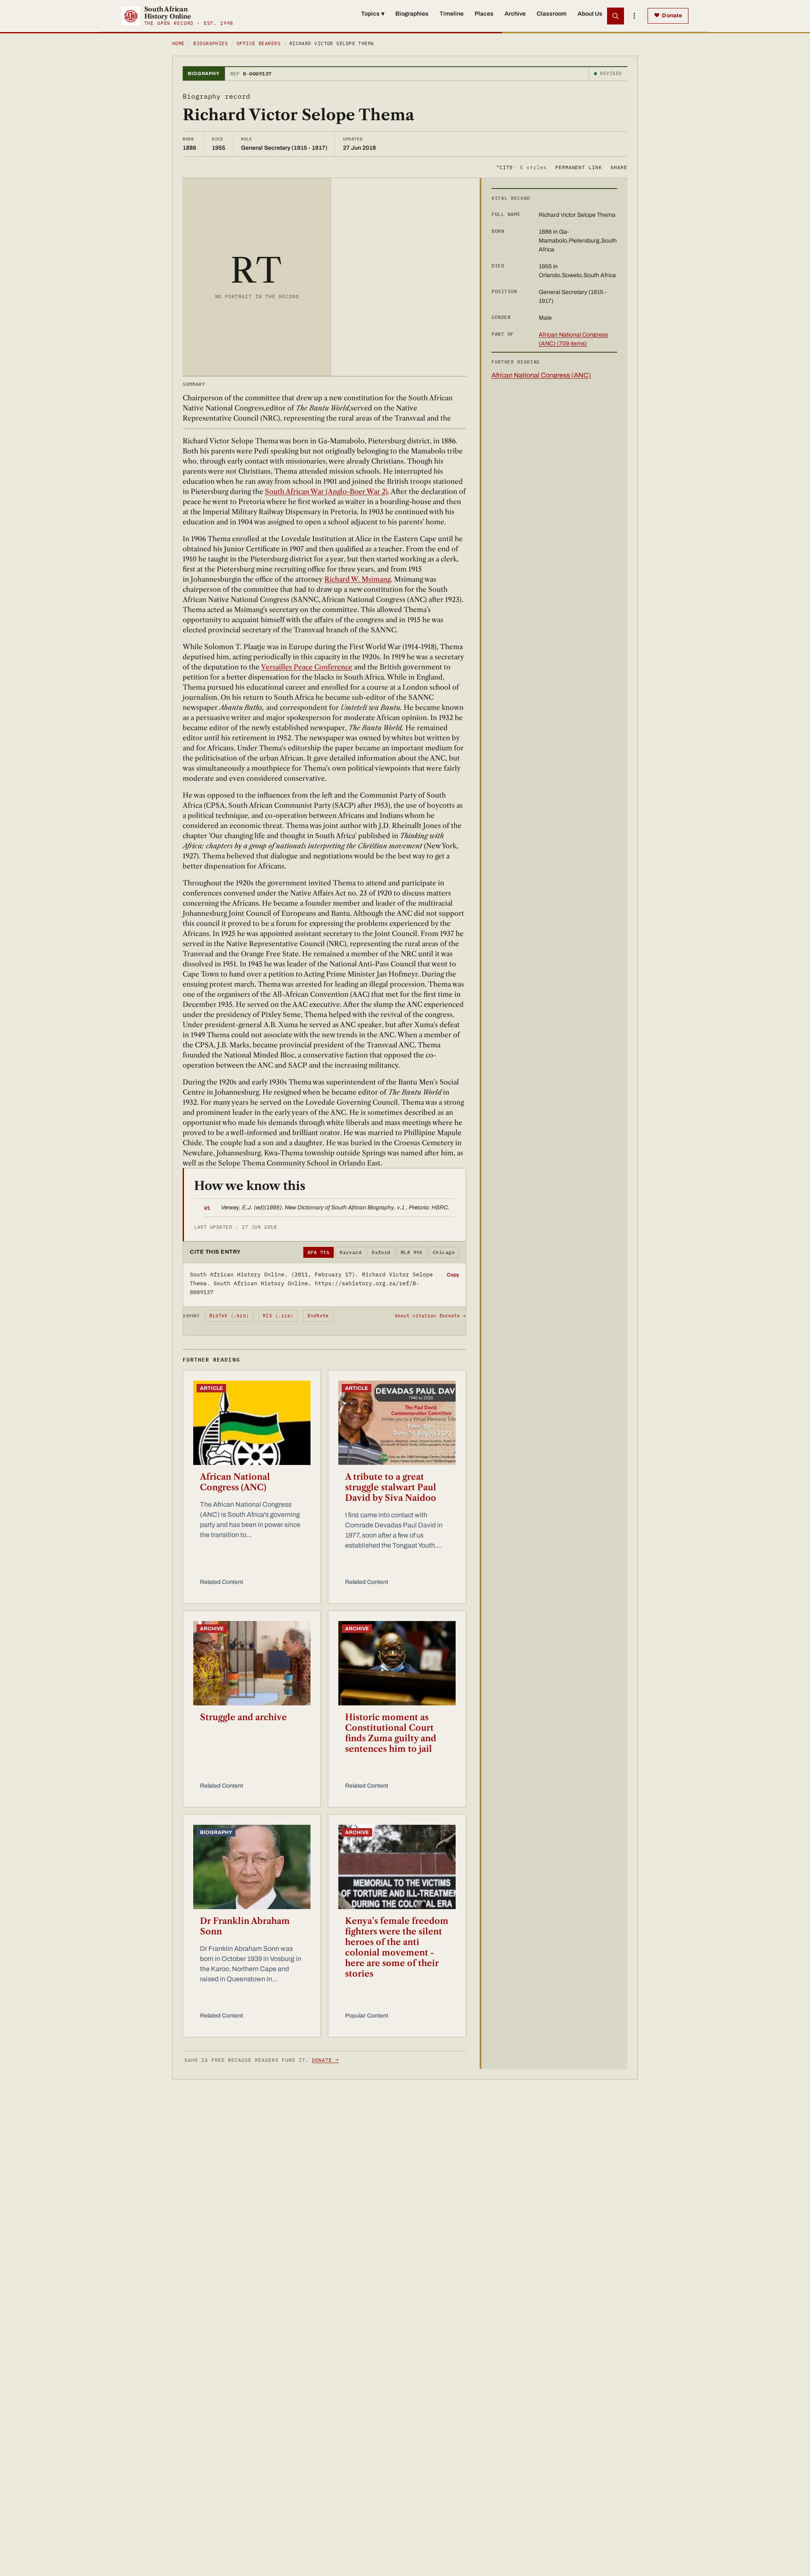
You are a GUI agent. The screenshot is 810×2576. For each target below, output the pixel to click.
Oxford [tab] (381, 1252)
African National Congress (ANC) (235, 1482)
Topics (373, 14)
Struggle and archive (243, 1717)
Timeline (452, 14)
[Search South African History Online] (616, 16)
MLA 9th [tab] (412, 1252)
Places (484, 14)
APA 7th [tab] (319, 1252)
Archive (515, 14)
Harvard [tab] (351, 1252)
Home (178, 43)
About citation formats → (430, 1316)
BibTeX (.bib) (229, 1316)
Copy (453, 1275)
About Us (590, 14)
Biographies (412, 14)
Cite (521, 167)
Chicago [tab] (444, 1252)
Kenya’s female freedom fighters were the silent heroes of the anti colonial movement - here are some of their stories (397, 1947)
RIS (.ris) (278, 1316)
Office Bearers (259, 43)
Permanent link (579, 167)
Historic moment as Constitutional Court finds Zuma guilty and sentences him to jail (391, 1733)
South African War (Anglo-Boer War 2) (326, 491)
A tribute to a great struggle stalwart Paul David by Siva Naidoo (391, 1487)
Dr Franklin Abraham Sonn (245, 1926)
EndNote (318, 1316)
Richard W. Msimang (358, 579)
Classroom (552, 14)
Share (619, 167)
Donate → (325, 2060)
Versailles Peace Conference (307, 667)
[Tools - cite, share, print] (634, 16)
